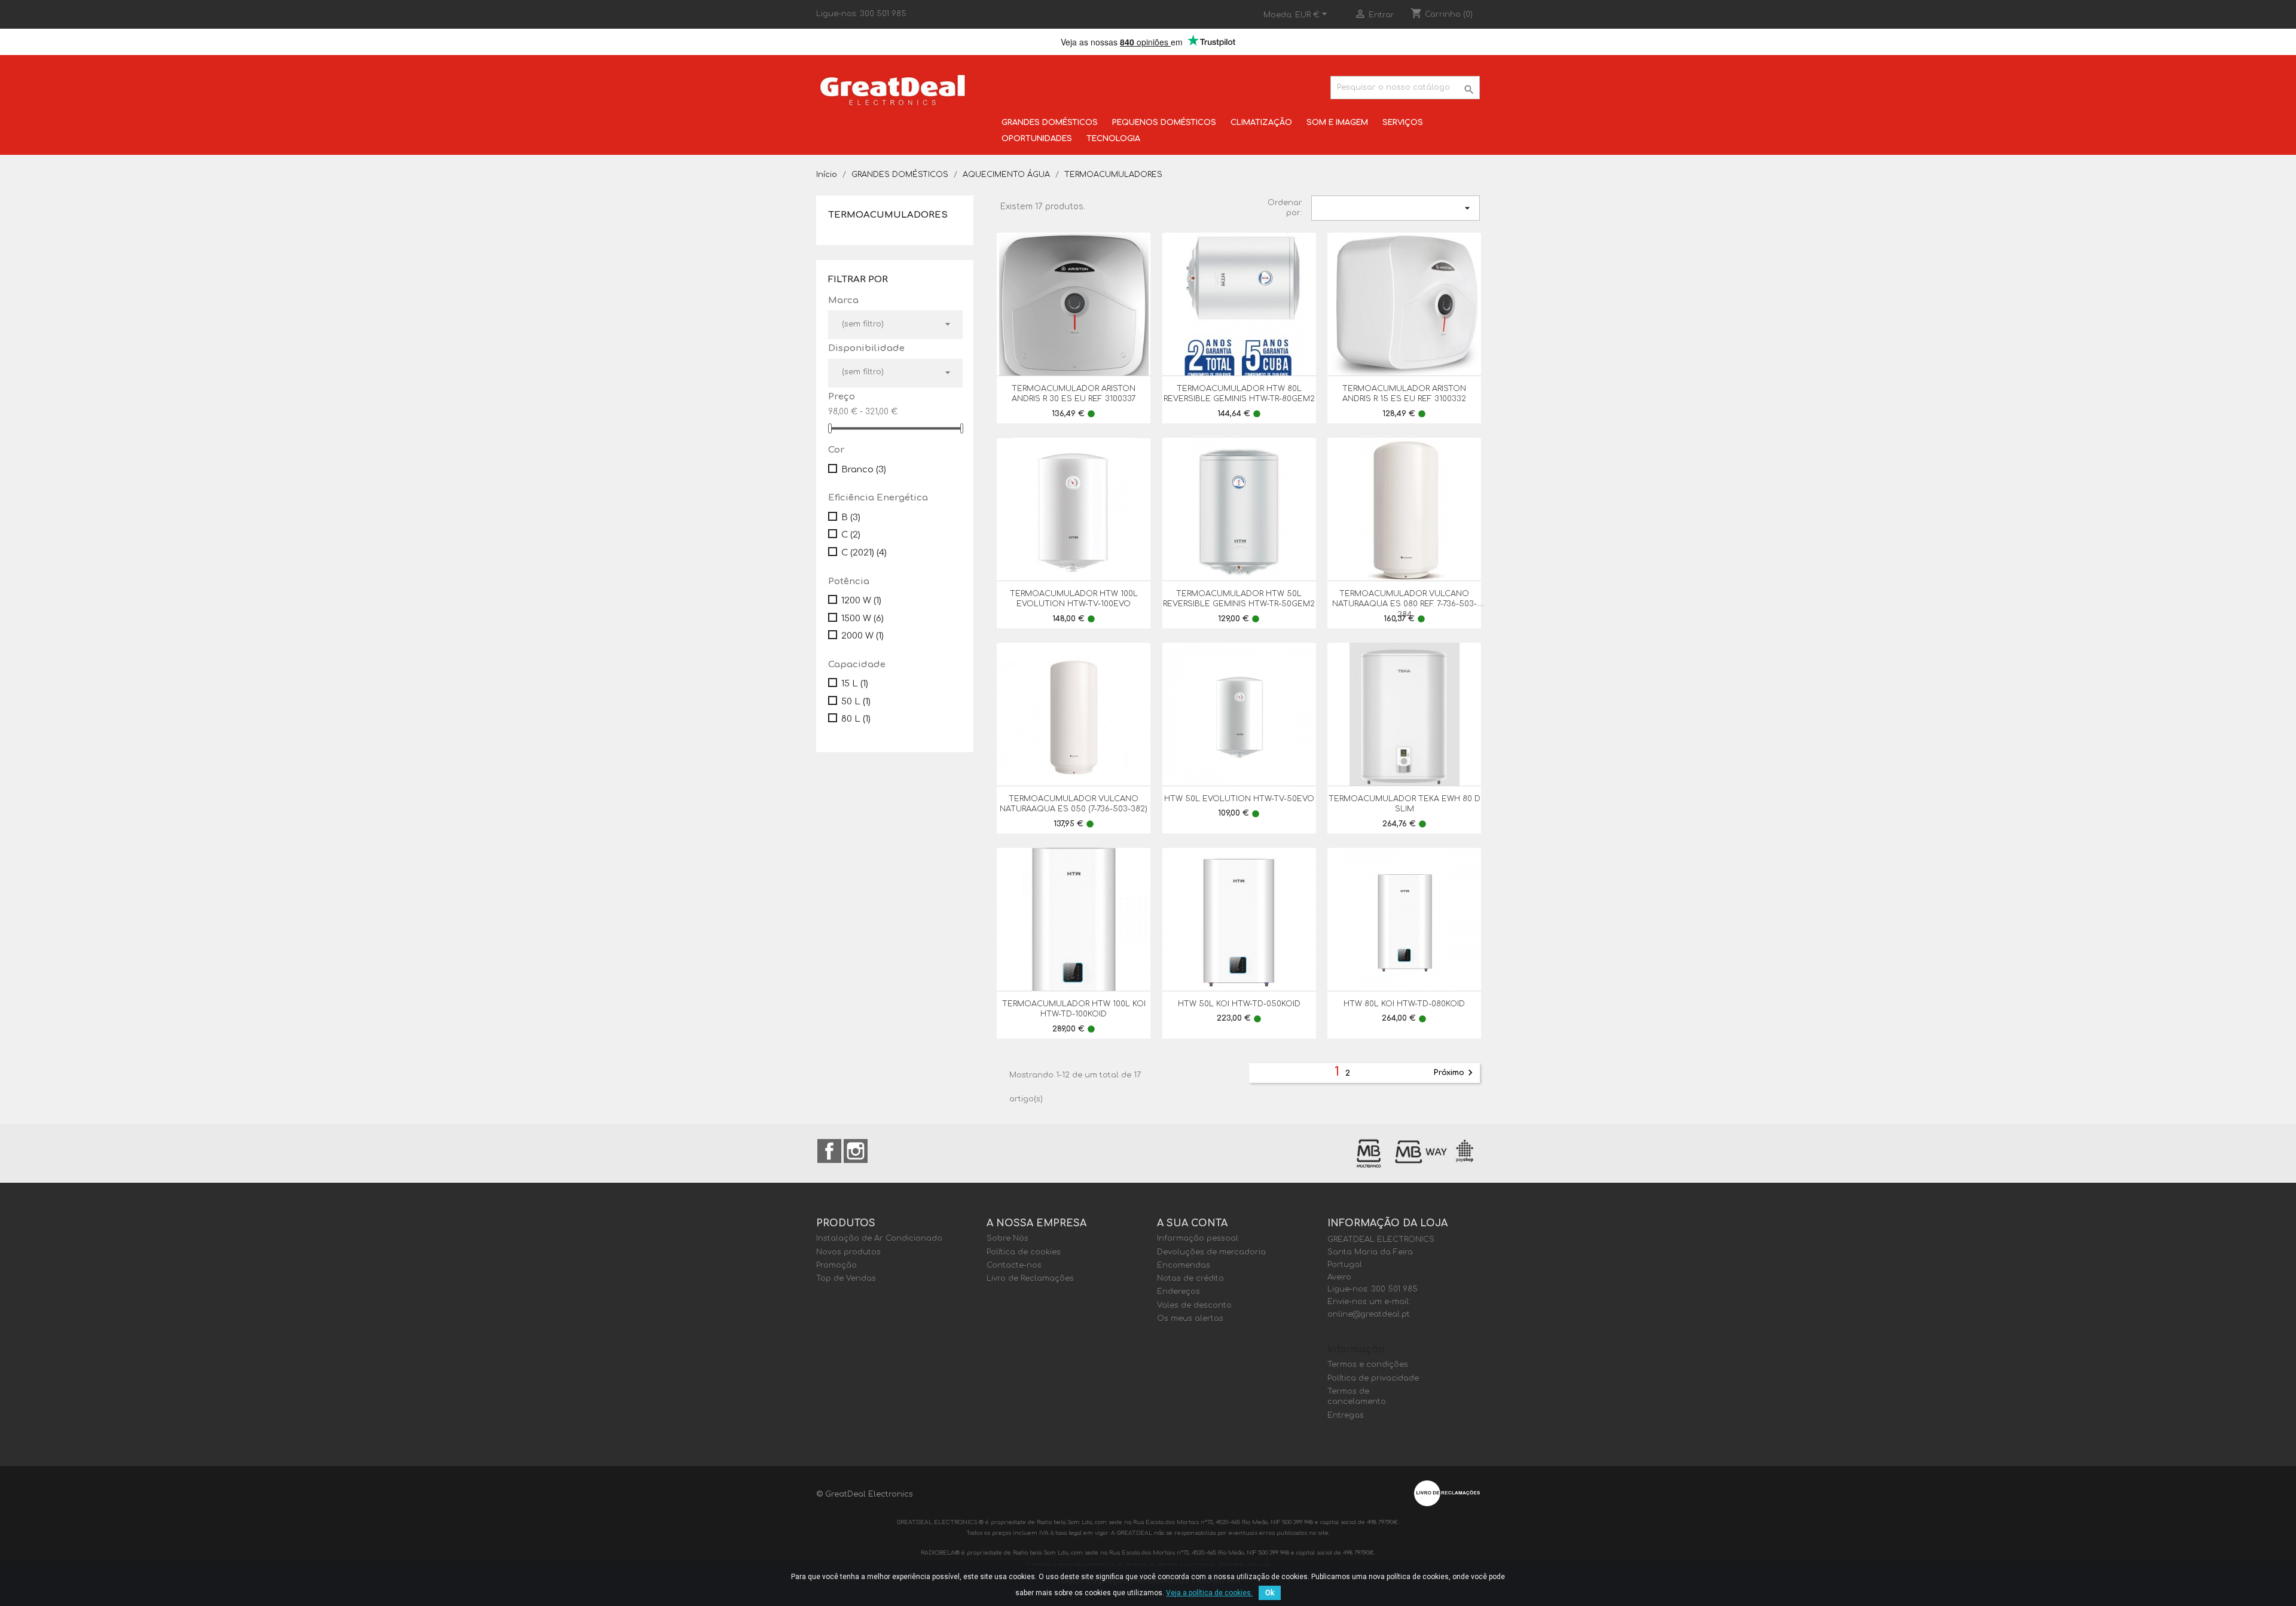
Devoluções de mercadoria (1211, 1252)
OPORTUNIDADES (1037, 139)
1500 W (862, 619)
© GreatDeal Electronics (865, 1494)
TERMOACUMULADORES (888, 215)
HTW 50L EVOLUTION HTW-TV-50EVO (1239, 799)
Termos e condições (1368, 1364)
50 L (856, 702)
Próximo (1455, 1073)
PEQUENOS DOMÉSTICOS (1164, 123)
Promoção (836, 1265)
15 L (855, 684)
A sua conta (1192, 1223)
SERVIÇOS (1403, 123)
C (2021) (864, 553)
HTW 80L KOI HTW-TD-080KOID (1404, 1004)
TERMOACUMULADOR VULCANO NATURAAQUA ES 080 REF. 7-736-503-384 (1405, 604)
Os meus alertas (1190, 1318)
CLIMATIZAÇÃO (1261, 123)
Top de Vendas (846, 1278)
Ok (1270, 1593)
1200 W (861, 601)
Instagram (856, 1151)
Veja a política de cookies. (1209, 1593)
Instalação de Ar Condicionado (879, 1238)
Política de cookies (1024, 1252)
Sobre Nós (1007, 1238)
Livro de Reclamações (1030, 1278)
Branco (864, 470)
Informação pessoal (1198, 1238)
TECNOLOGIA (1113, 139)
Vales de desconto (1194, 1305)
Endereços (1178, 1291)
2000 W (862, 636)
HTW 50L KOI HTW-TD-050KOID (1239, 1004)
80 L (856, 719)
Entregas (1346, 1415)
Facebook (829, 1151)
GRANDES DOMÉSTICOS (1050, 123)
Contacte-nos (1014, 1265)
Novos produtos (848, 1252)
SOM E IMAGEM (1337, 123)
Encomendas (1184, 1265)
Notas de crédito (1190, 1278)
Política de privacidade (1373, 1378)
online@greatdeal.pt (1369, 1314)
